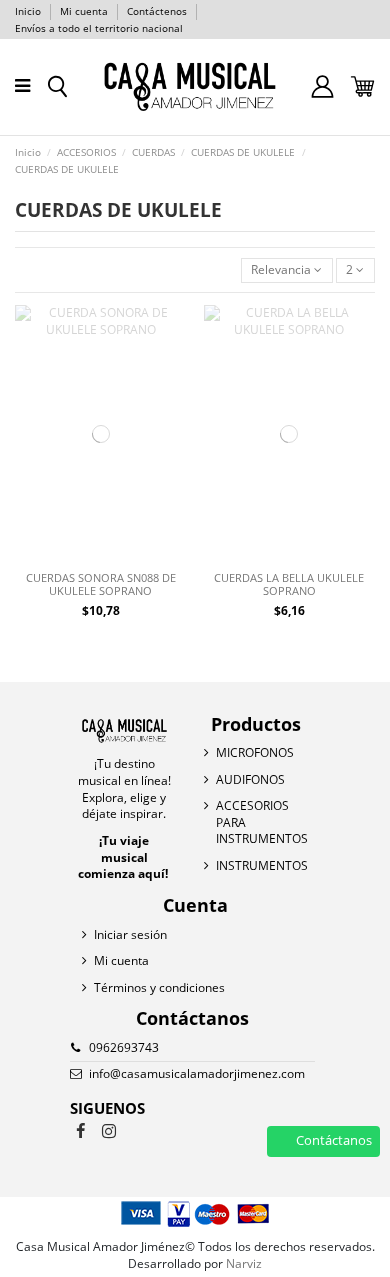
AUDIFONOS (250, 780)
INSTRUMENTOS (262, 866)
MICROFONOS (255, 753)
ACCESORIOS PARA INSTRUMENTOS (262, 823)
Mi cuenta (85, 11)
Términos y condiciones (159, 988)
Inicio (29, 11)
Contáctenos (157, 11)
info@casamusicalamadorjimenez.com (197, 1073)
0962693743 (124, 1047)
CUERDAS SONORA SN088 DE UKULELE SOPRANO (101, 584)
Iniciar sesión (130, 935)
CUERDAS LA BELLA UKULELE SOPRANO (289, 584)
